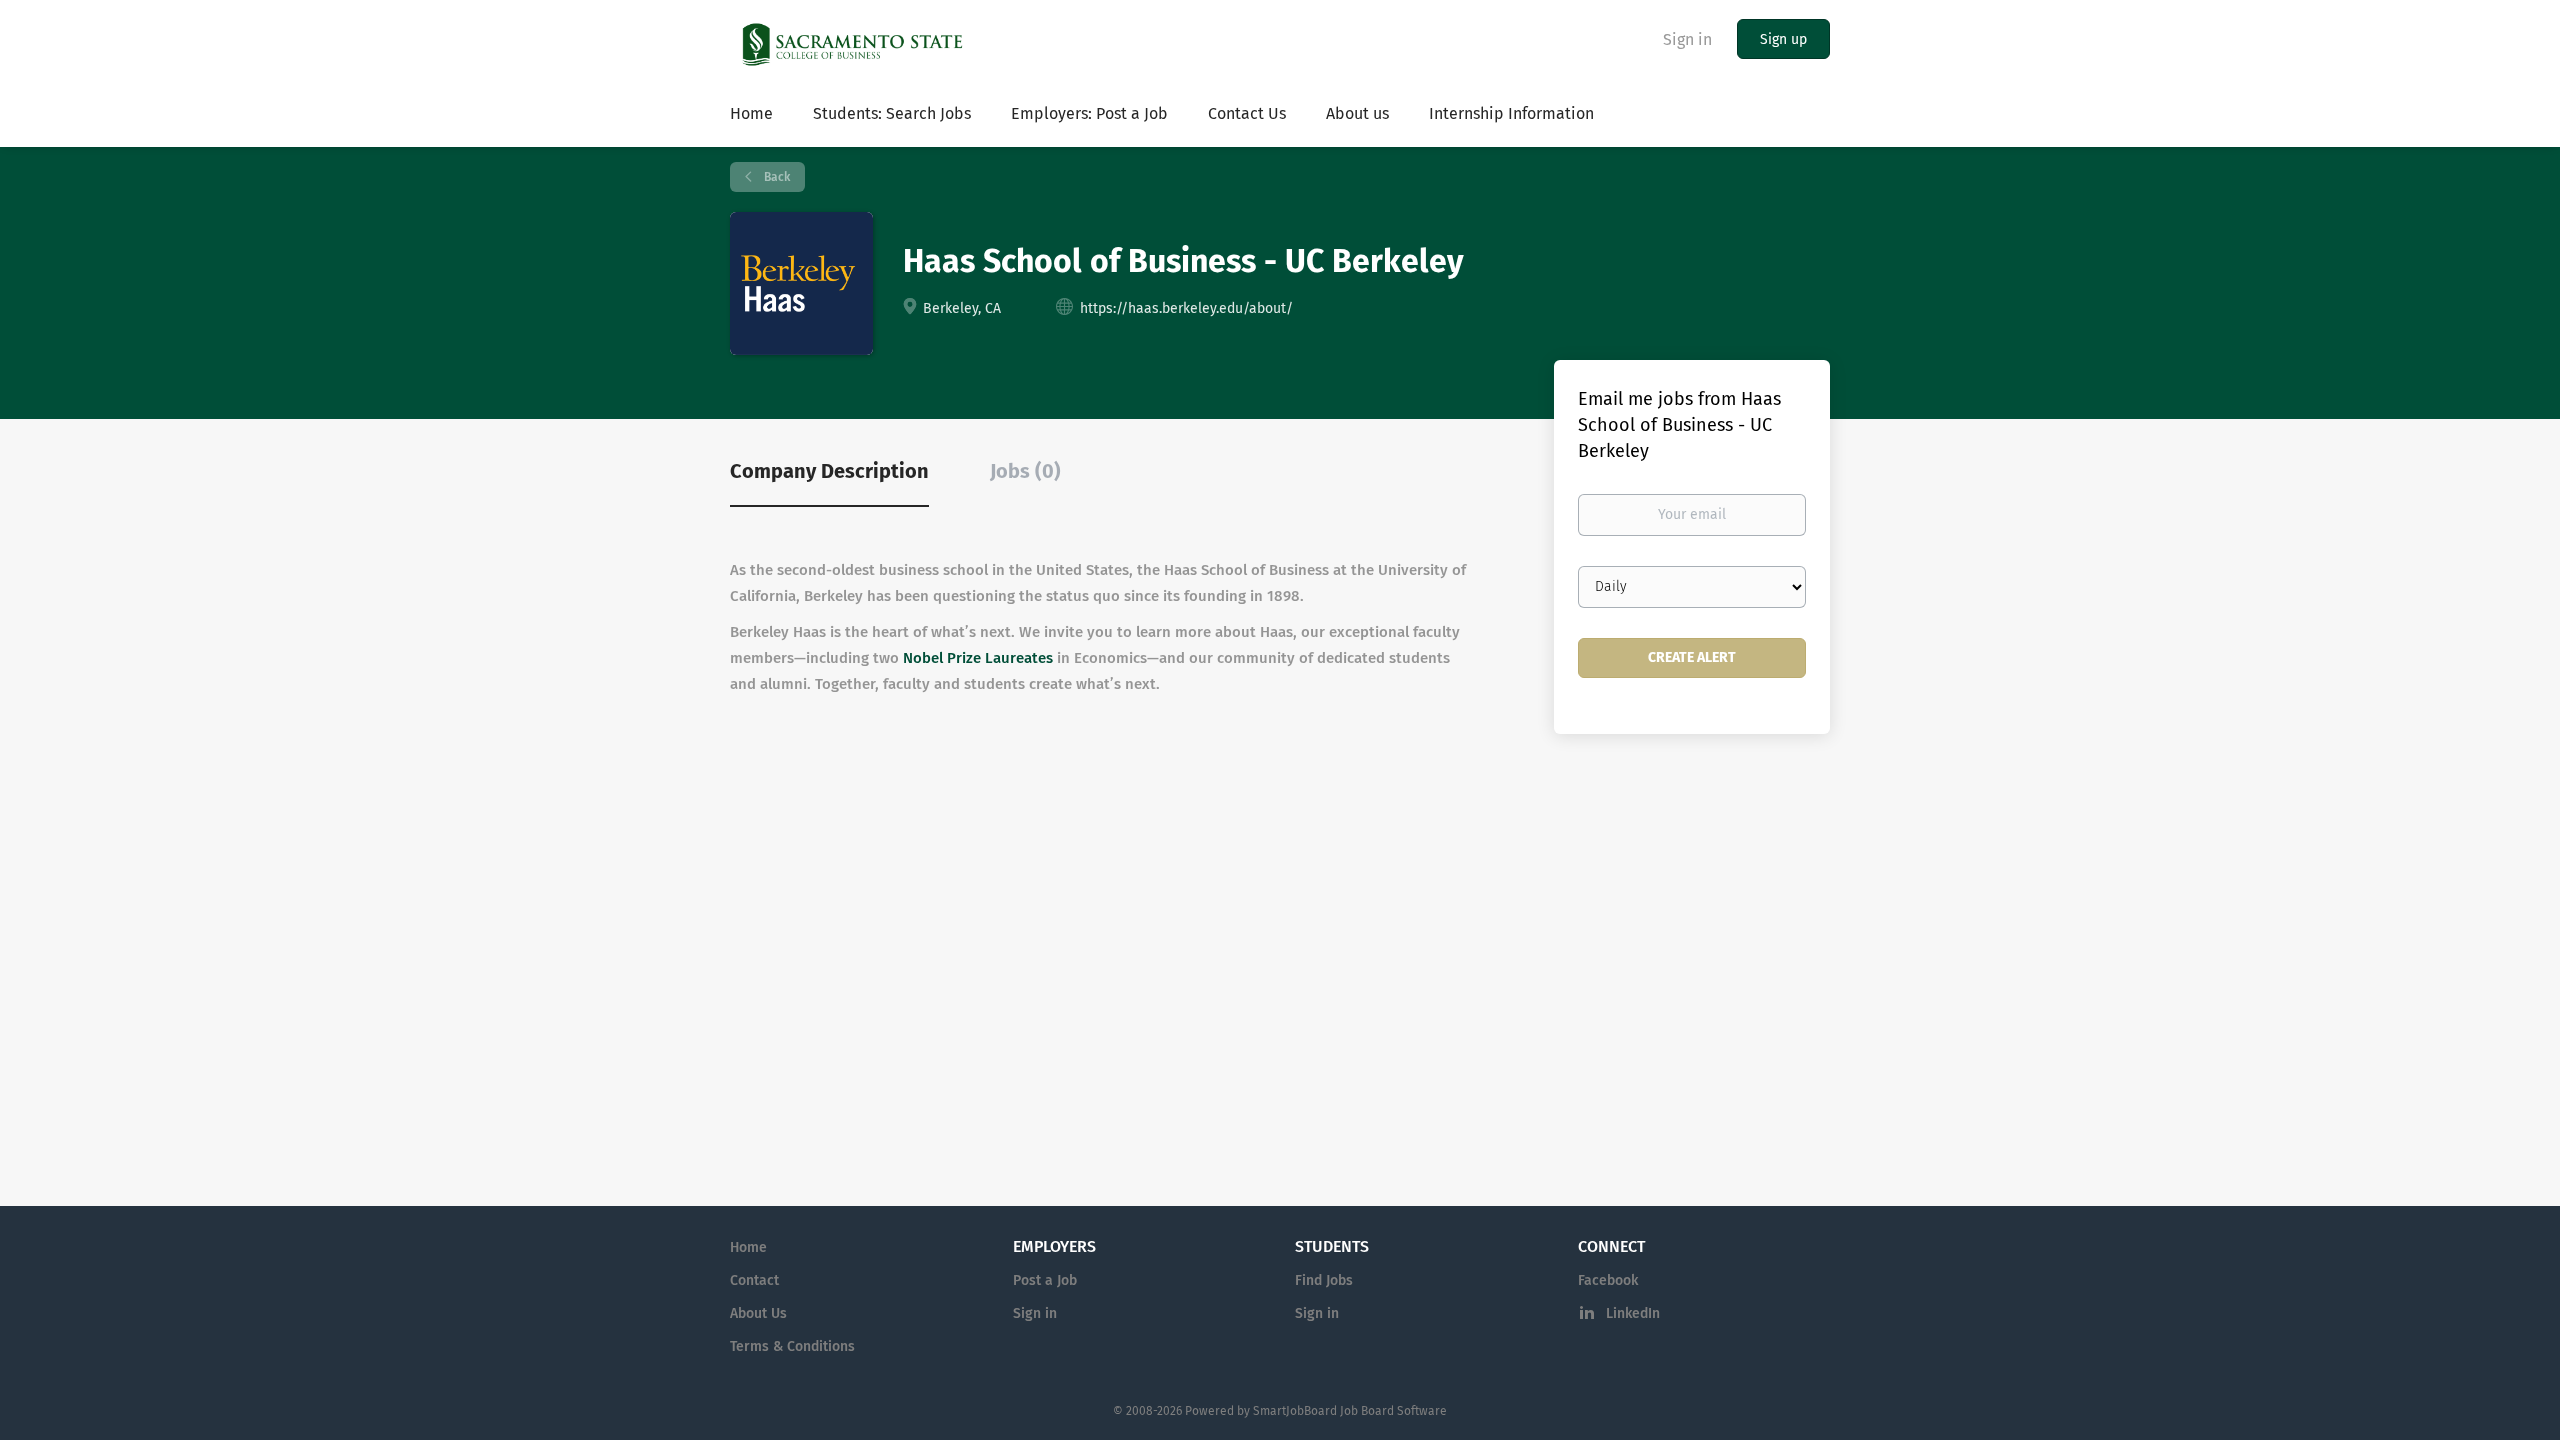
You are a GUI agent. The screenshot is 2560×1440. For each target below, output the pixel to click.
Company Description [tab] (829, 471)
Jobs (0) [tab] (1025, 471)
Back (775, 177)
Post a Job (1045, 1280)
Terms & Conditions (792, 1346)
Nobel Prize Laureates (978, 658)
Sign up (1783, 39)
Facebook (1608, 1280)
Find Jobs (1324, 1280)
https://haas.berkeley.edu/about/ (1186, 308)
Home (748, 1247)
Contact (754, 1280)
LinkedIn (1633, 1313)
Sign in (1687, 39)
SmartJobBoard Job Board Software (1350, 1411)
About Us (758, 1313)
